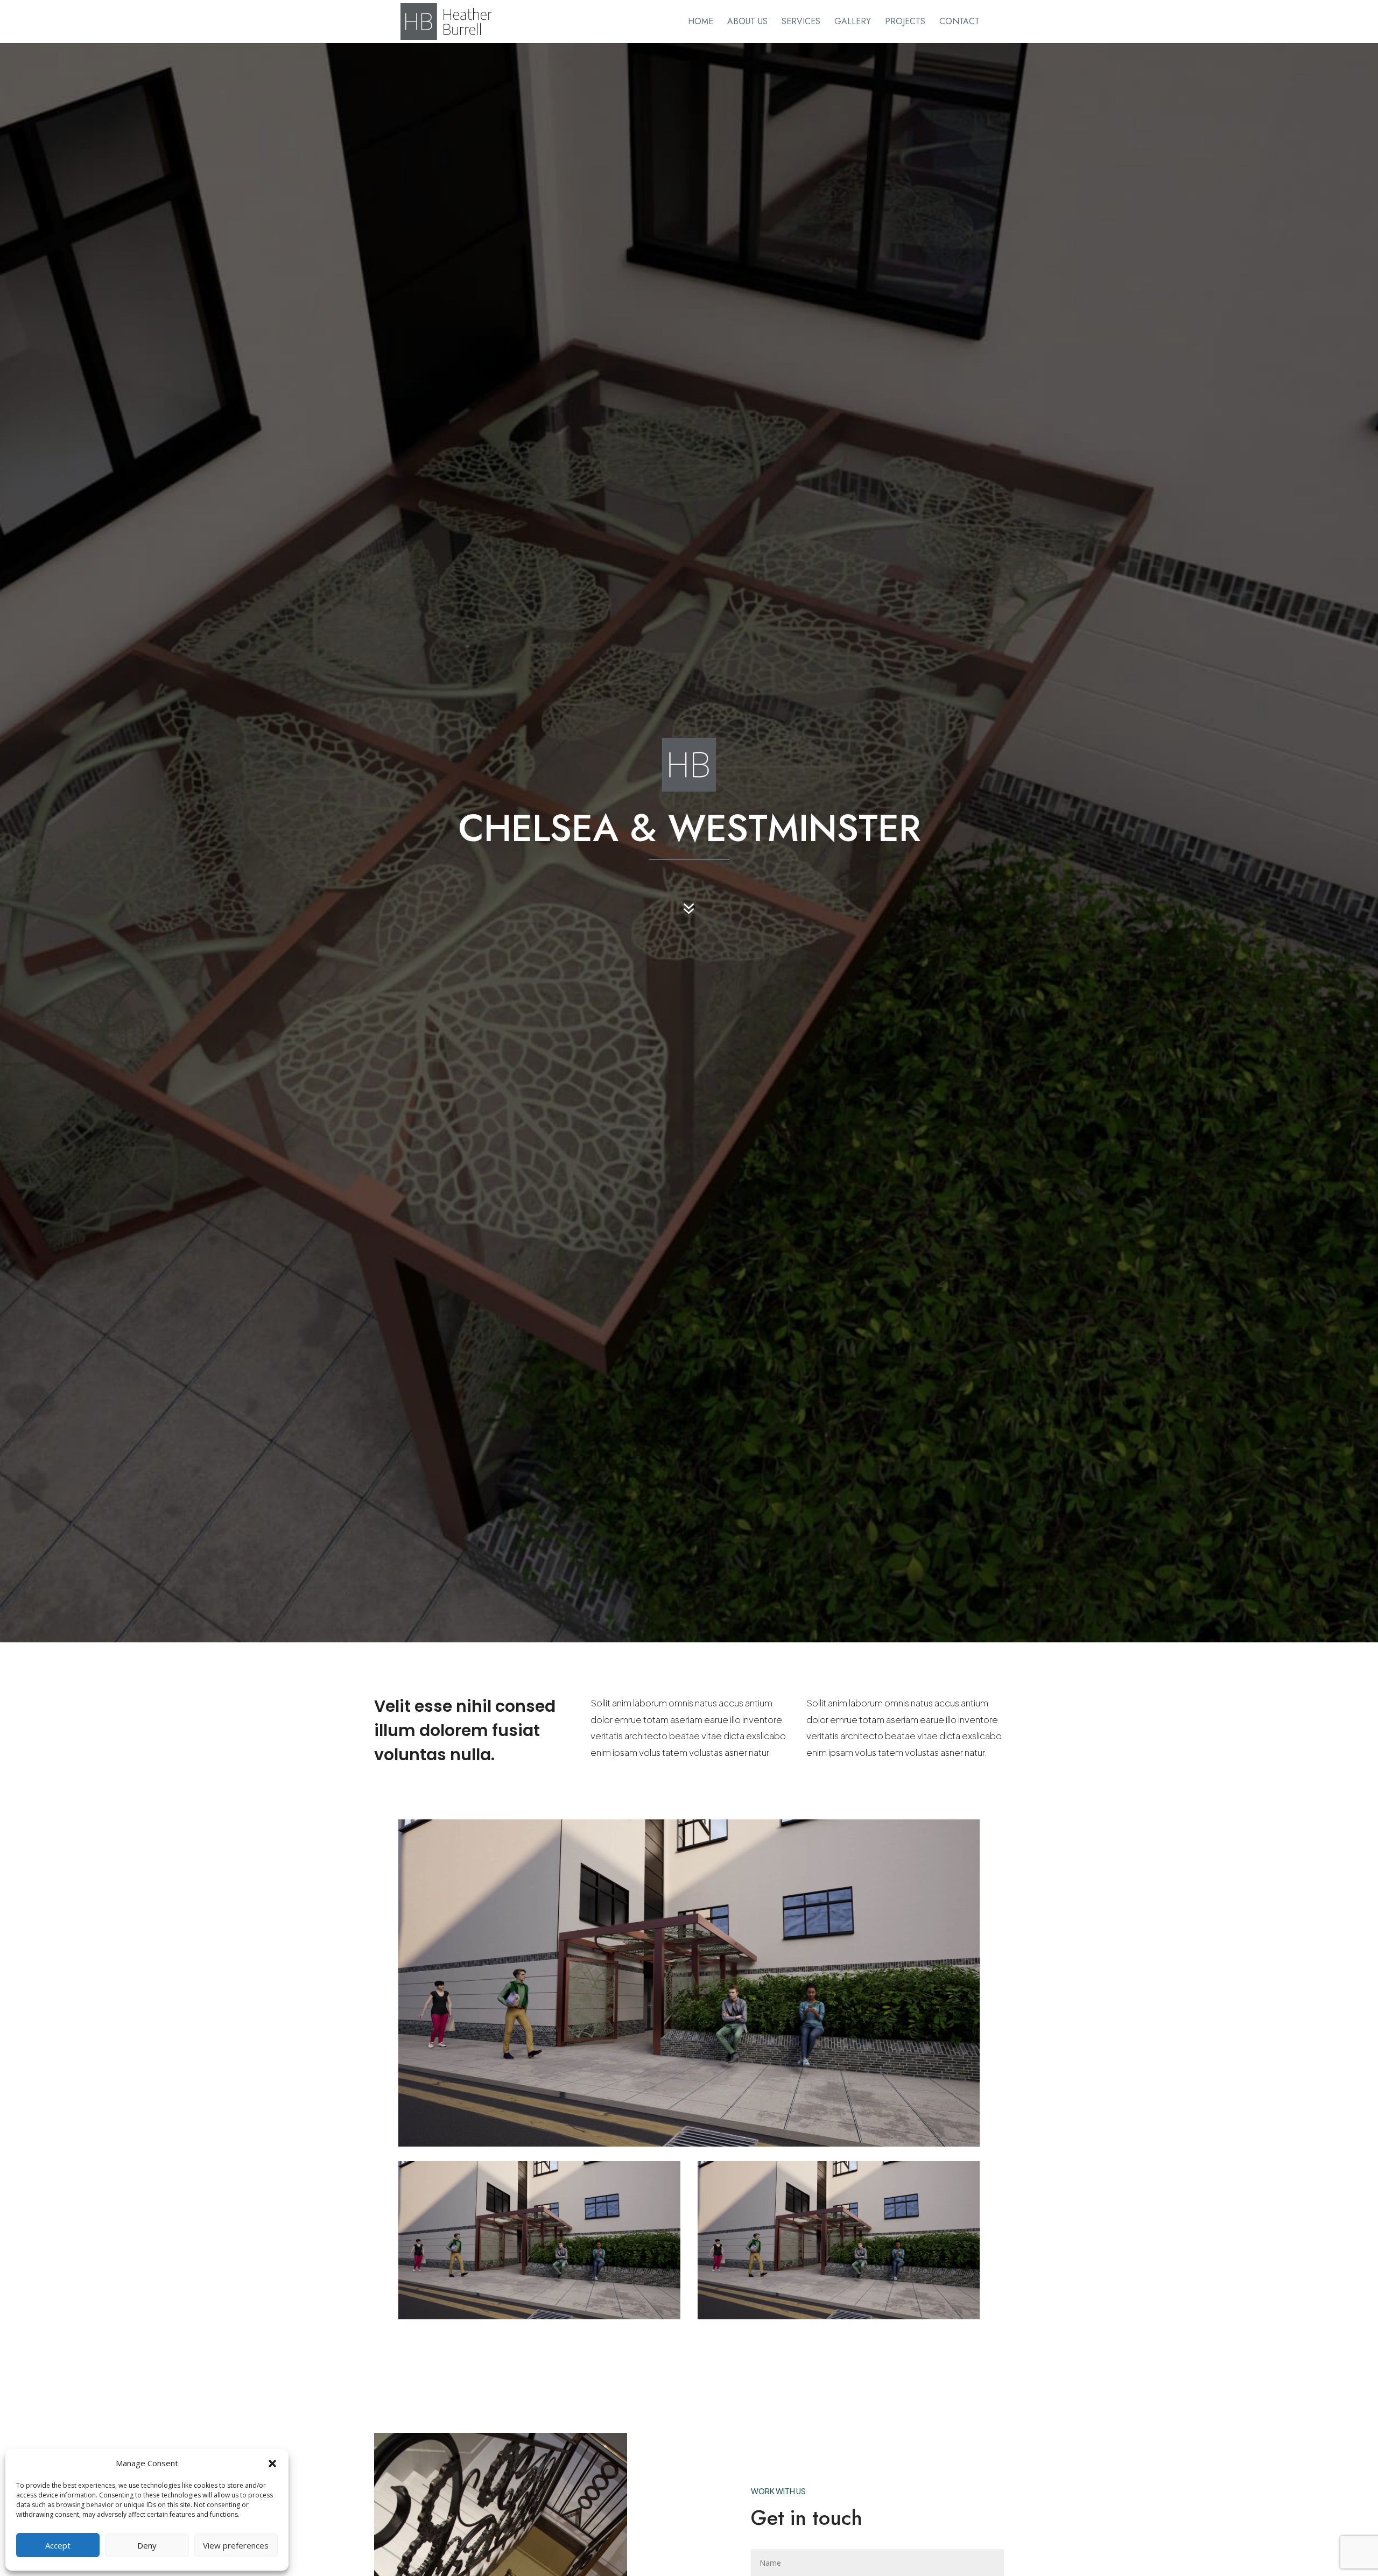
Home (701, 23)
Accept (58, 2545)
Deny (147, 2545)
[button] (272, 2464)
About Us (747, 23)
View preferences (236, 2545)
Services (801, 23)
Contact (959, 23)
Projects (905, 23)
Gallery (853, 23)
